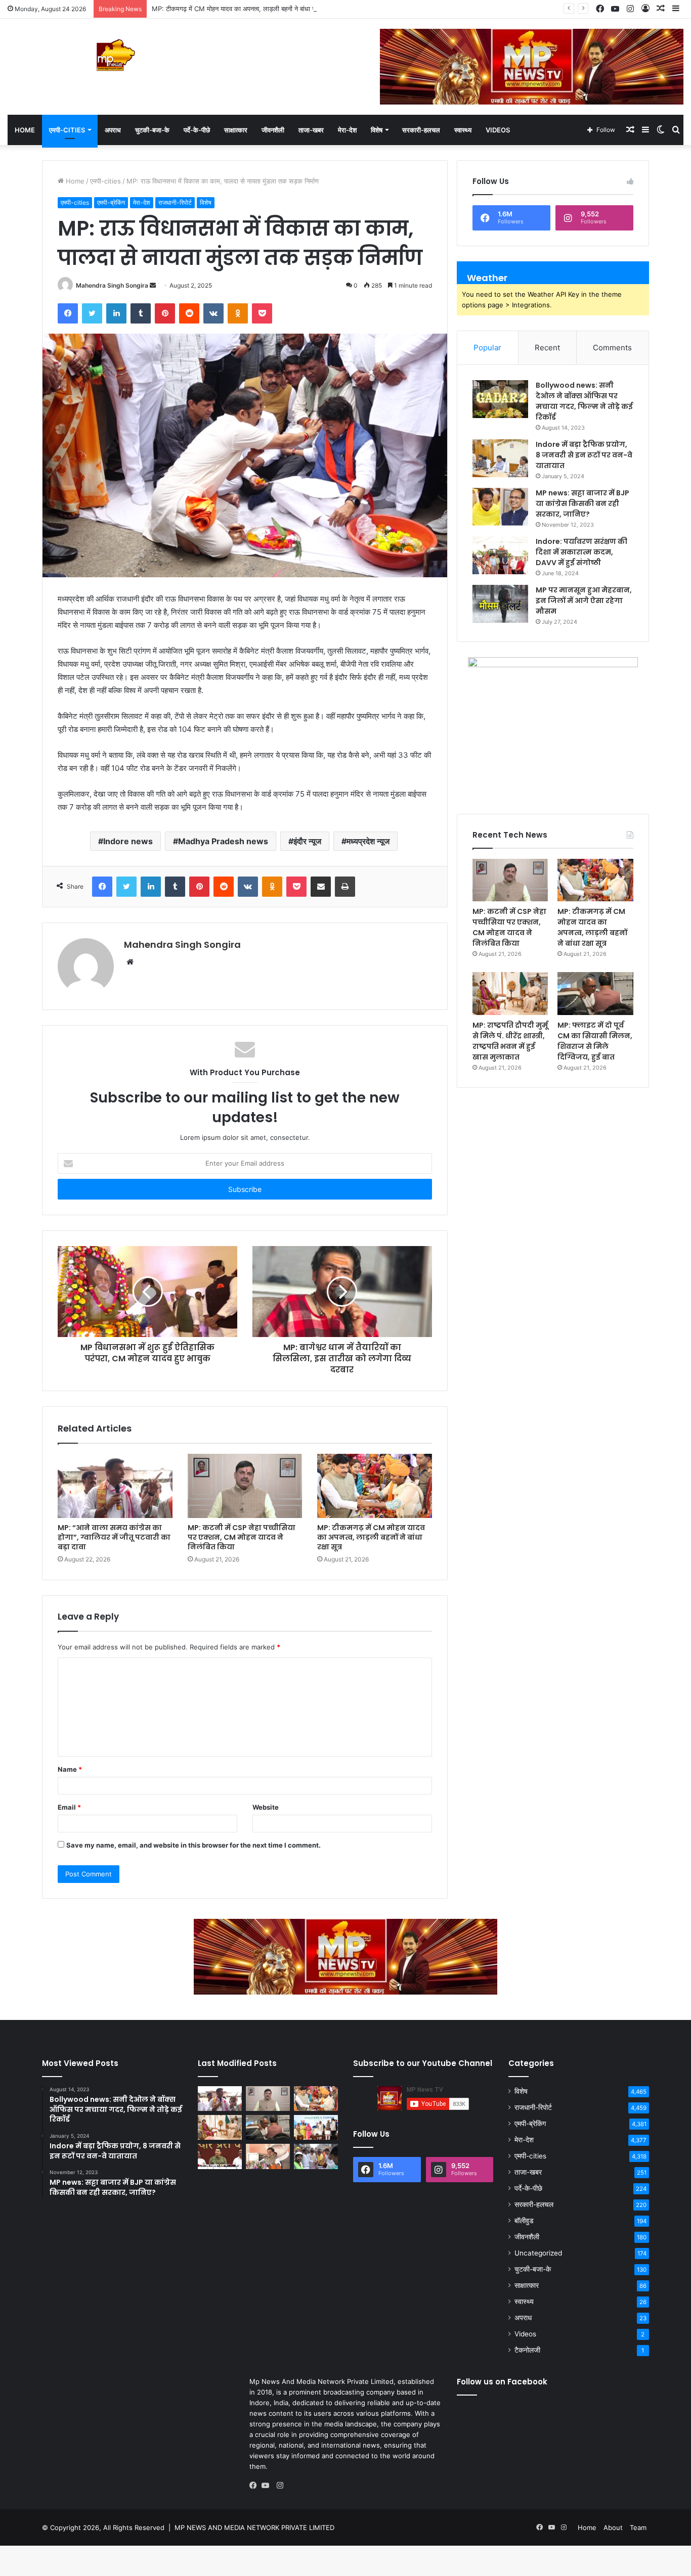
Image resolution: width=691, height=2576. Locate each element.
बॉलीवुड (524, 2221)
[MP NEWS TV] (115, 55)
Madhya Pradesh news (223, 841)
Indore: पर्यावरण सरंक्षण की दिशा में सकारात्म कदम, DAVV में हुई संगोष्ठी (581, 552)
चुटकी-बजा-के (152, 130)
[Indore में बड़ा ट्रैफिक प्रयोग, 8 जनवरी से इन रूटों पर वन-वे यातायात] (500, 458)
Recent (547, 348)
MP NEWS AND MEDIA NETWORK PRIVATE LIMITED (254, 2527)
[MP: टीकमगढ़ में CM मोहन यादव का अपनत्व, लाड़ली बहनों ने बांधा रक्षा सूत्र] (375, 1486)
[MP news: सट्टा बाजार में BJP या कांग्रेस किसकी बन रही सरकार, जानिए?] (500, 507)
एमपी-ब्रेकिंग (111, 202)
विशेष (377, 130)
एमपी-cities (67, 130)
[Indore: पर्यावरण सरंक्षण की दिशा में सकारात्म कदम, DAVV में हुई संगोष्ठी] (500, 555)
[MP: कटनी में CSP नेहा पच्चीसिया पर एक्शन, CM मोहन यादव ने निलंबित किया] (245, 1486)
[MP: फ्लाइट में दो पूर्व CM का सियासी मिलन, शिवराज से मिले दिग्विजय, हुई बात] (595, 993)
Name (70, 1769)
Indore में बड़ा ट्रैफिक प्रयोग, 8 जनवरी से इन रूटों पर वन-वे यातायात (584, 455)
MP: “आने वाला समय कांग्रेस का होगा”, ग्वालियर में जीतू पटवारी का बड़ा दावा (114, 1537)
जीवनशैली (273, 130)
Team (638, 2527)
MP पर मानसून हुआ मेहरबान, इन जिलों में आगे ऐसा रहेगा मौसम (584, 601)
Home (25, 130)
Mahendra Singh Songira (112, 285)
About (613, 2527)
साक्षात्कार (236, 130)
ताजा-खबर (311, 130)
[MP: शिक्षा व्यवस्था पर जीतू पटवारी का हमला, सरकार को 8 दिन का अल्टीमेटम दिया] (220, 2156)
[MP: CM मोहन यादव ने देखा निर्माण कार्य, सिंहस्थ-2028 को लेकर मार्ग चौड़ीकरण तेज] (316, 2156)
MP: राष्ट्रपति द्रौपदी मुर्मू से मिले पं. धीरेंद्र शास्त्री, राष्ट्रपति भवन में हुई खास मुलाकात (510, 1041)
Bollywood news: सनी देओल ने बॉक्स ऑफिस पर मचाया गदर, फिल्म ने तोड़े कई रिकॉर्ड (584, 401)
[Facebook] (255, 2486)
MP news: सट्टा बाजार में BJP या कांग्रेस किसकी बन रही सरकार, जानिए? (582, 503)
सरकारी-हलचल (421, 130)
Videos (498, 130)
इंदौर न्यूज (307, 841)
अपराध (113, 130)
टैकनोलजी (527, 2350)
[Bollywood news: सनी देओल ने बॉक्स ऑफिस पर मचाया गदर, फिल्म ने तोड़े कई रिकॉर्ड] (500, 399)
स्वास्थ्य (463, 130)
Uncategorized (538, 2253)
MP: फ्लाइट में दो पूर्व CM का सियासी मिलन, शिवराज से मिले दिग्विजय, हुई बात (595, 1041)
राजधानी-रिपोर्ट (175, 202)
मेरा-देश (347, 130)
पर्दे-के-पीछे (197, 130)
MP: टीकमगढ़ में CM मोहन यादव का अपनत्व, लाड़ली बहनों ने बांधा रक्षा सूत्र (243, 9)
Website (266, 1807)
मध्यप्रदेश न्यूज (368, 841)
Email (69, 1807)
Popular (487, 348)
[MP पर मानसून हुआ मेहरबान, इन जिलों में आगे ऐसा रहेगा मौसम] (500, 604)
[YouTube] (268, 2486)
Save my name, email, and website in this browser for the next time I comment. (193, 1845)
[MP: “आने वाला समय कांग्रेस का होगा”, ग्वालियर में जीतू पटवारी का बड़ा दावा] (115, 1486)
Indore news (128, 841)
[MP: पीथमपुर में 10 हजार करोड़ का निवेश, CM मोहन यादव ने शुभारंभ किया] (316, 2127)
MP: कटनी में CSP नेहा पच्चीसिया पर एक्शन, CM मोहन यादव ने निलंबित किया (242, 1537)
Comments (612, 348)
